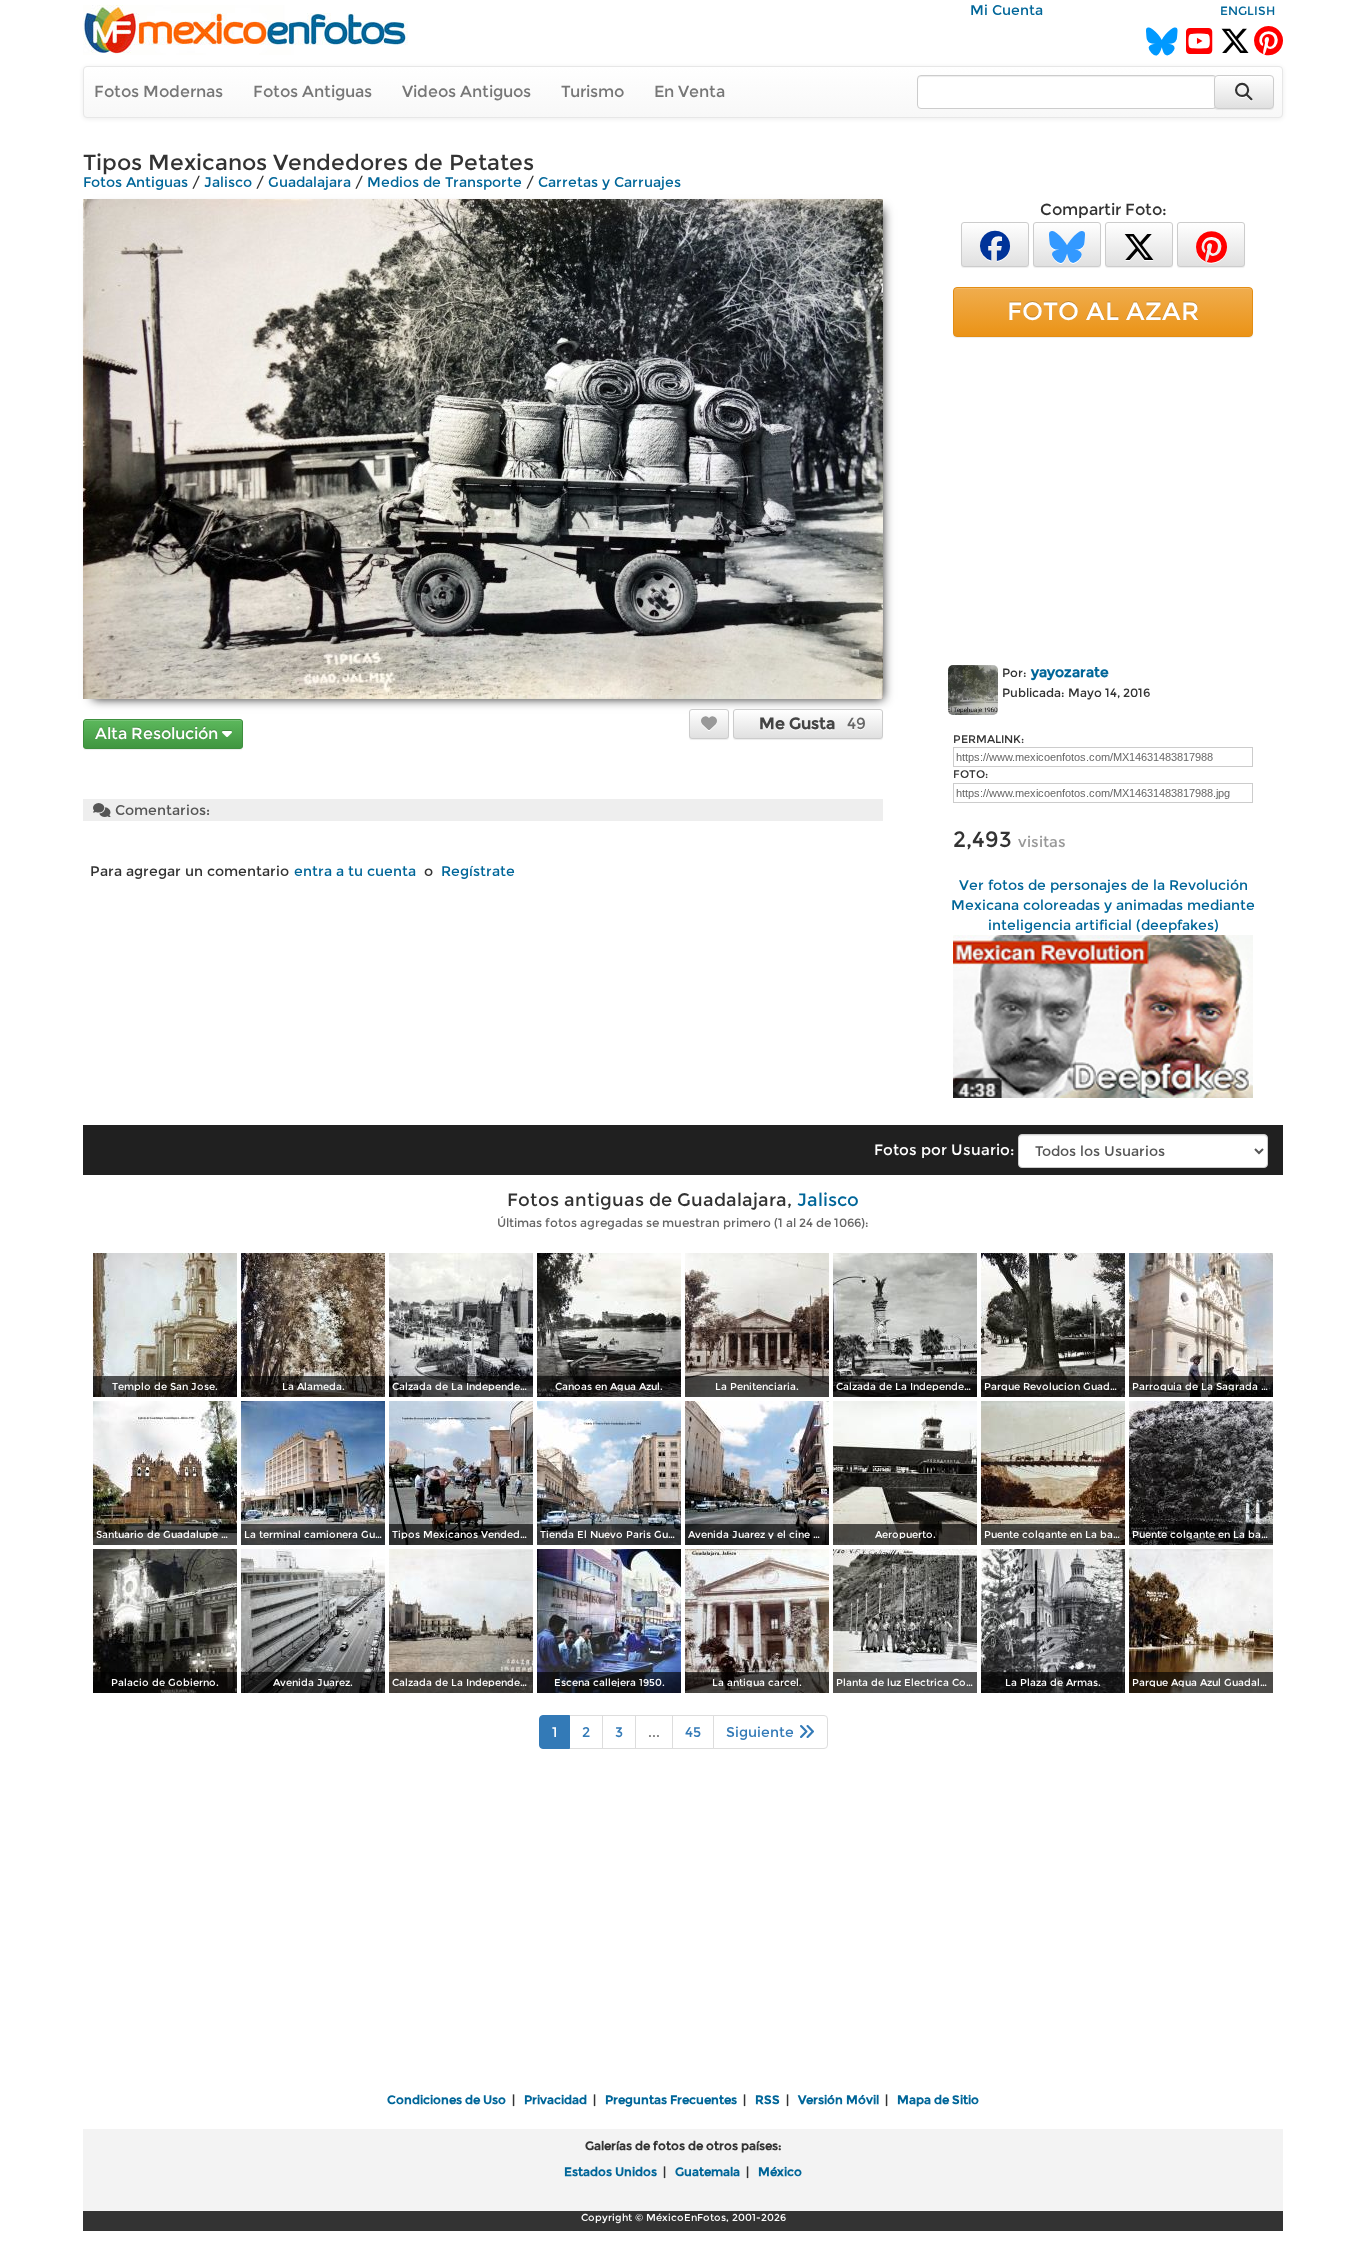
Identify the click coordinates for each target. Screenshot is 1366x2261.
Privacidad (555, 2099)
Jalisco (228, 182)
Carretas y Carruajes (609, 182)
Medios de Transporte (444, 182)
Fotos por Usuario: (944, 1149)
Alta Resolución (158, 733)
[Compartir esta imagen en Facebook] (995, 243)
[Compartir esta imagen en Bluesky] (1067, 243)
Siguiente (762, 1732)
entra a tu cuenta (355, 871)
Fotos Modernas (158, 91)
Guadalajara (309, 182)
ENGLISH (1247, 10)
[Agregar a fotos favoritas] (709, 723)
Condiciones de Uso (446, 2099)
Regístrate (478, 871)
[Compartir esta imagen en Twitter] (1139, 243)
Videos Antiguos (466, 91)
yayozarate (1070, 672)
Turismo (592, 91)
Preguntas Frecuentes (671, 2099)
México (780, 2171)
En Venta (689, 91)
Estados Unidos (610, 2171)
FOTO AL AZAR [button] (1103, 311)
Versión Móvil (838, 2099)
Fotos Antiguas (312, 91)
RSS (767, 2099)
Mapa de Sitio (938, 2099)
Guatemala (707, 2171)
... (654, 1732)
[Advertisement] (1103, 497)
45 (693, 1732)
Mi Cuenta (1006, 10)
